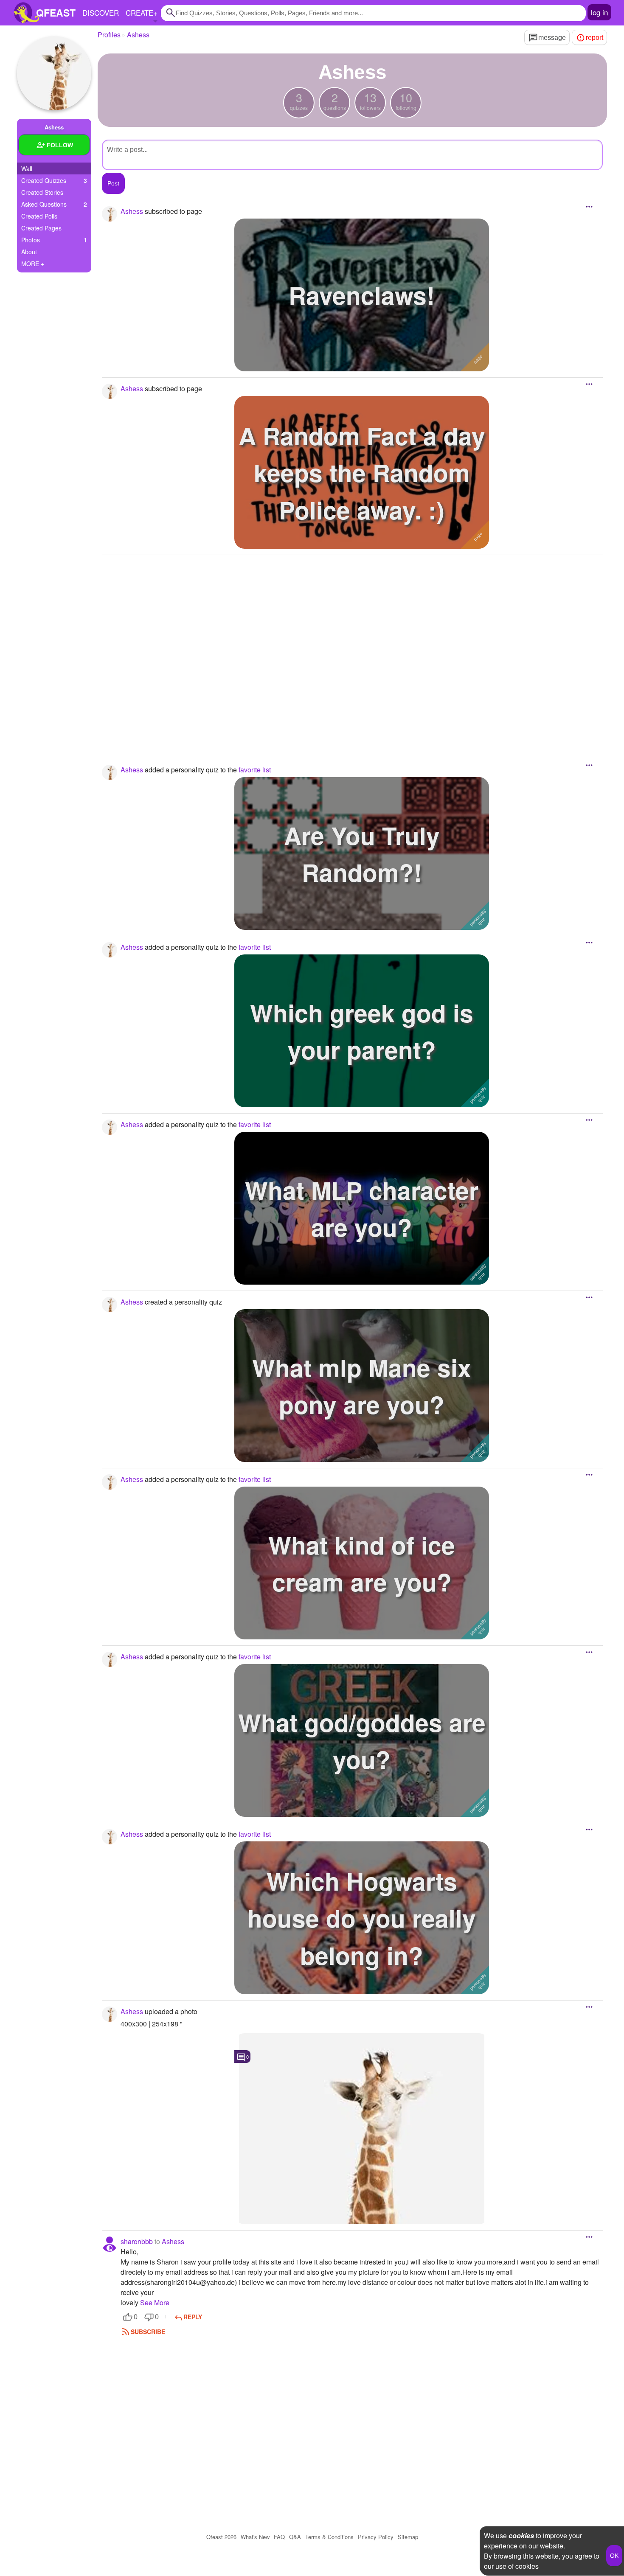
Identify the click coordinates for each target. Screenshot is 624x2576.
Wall (27, 168)
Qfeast (221, 2537)
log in (599, 12)
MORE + (33, 264)
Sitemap (408, 2537)
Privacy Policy (376, 2537)
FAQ (279, 2537)
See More (155, 2302)
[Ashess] (54, 73)
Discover (101, 13)
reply (193, 2317)
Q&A (295, 2537)
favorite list (255, 770)
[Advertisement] (352, 648)
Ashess (173, 2241)
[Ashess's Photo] (362, 2129)
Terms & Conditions (329, 2537)
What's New (255, 2537)
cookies (521, 2535)
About (29, 252)
